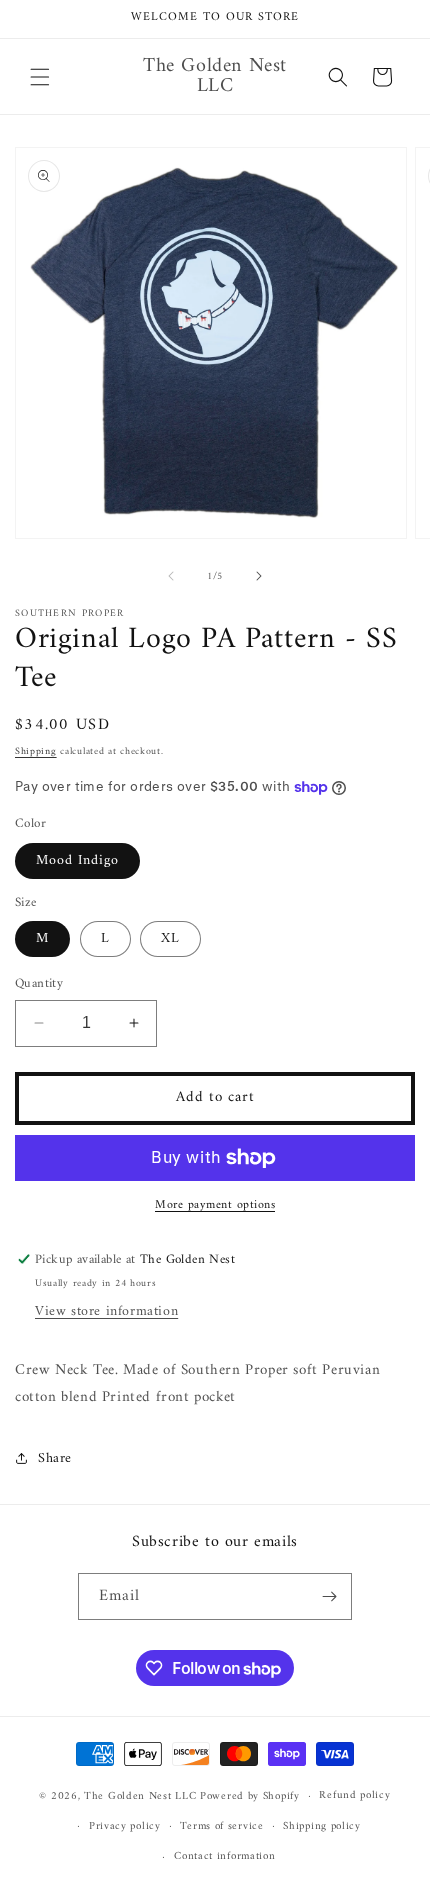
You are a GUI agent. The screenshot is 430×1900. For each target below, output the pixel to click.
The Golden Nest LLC (140, 1796)
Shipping (36, 751)
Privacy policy (125, 1826)
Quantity (39, 984)
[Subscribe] (329, 1596)
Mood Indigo (77, 860)
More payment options (215, 1206)
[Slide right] (259, 576)
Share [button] (55, 1458)
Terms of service (221, 1826)
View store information (106, 1311)
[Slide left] (171, 576)
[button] (40, 77)
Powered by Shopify (250, 1796)
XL (170, 938)
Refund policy (354, 1795)
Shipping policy (322, 1826)
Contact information (224, 1856)
